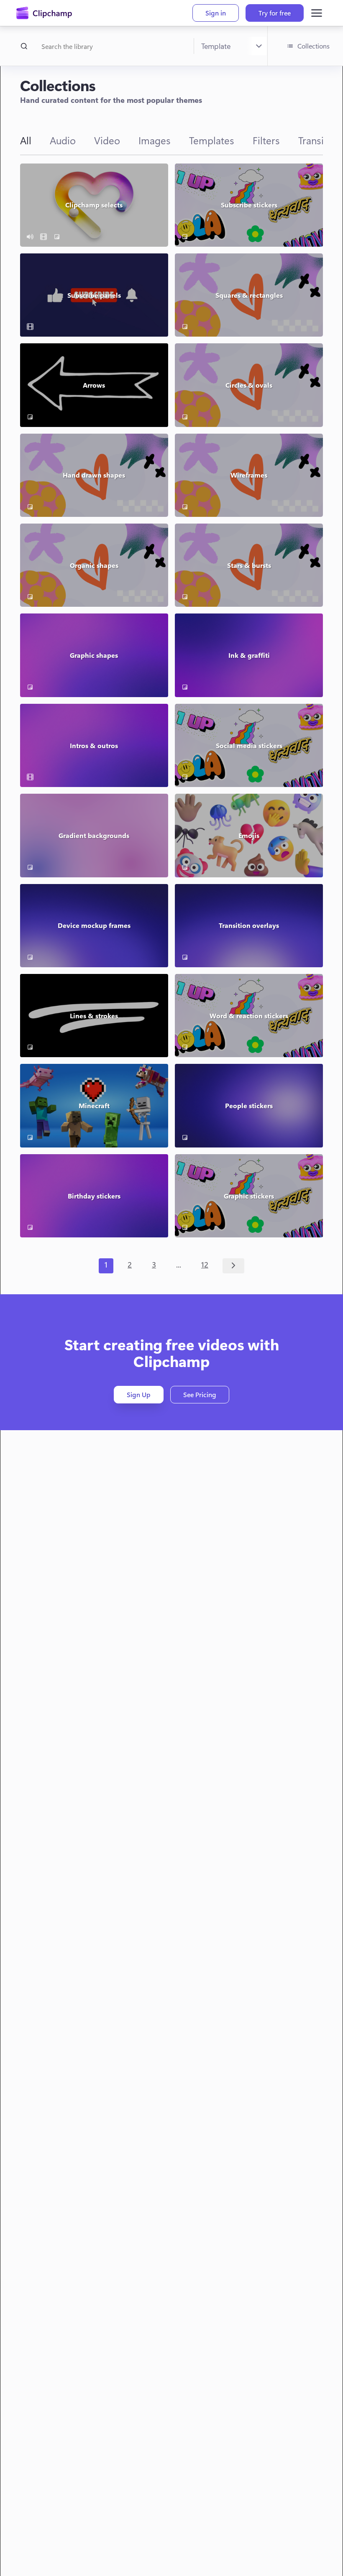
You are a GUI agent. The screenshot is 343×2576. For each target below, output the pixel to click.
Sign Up (139, 1394)
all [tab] (26, 140)
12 (205, 1265)
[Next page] (234, 1266)
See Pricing (200, 1394)
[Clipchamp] (44, 13)
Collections (314, 46)
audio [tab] (63, 140)
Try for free (275, 13)
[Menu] (317, 13)
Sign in (216, 13)
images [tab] (155, 140)
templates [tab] (212, 140)
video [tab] (107, 140)
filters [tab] (266, 140)
